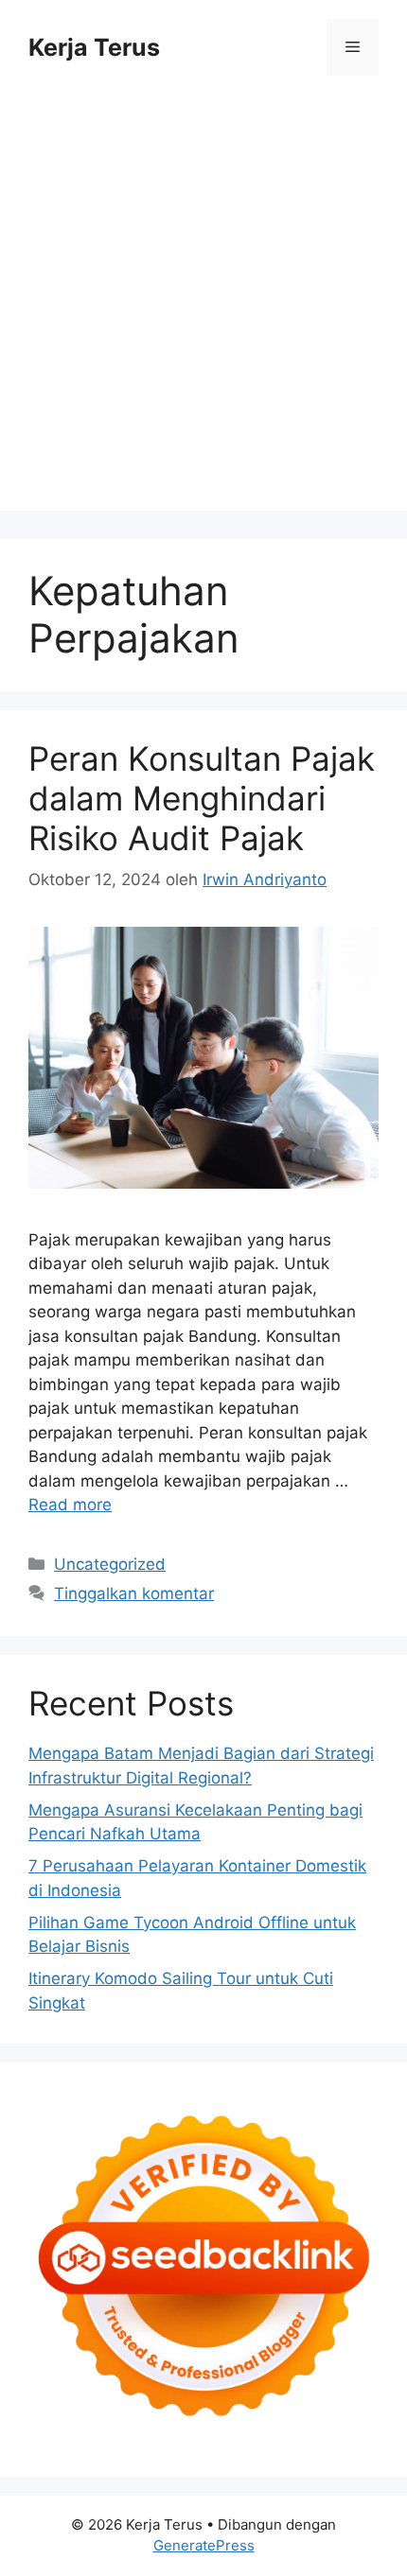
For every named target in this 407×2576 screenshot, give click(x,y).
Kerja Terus (94, 47)
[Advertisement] (203, 307)
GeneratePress (204, 2545)
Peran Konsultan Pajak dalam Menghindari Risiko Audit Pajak (202, 798)
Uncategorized (110, 1564)
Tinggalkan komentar (134, 1593)
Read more (70, 1505)
